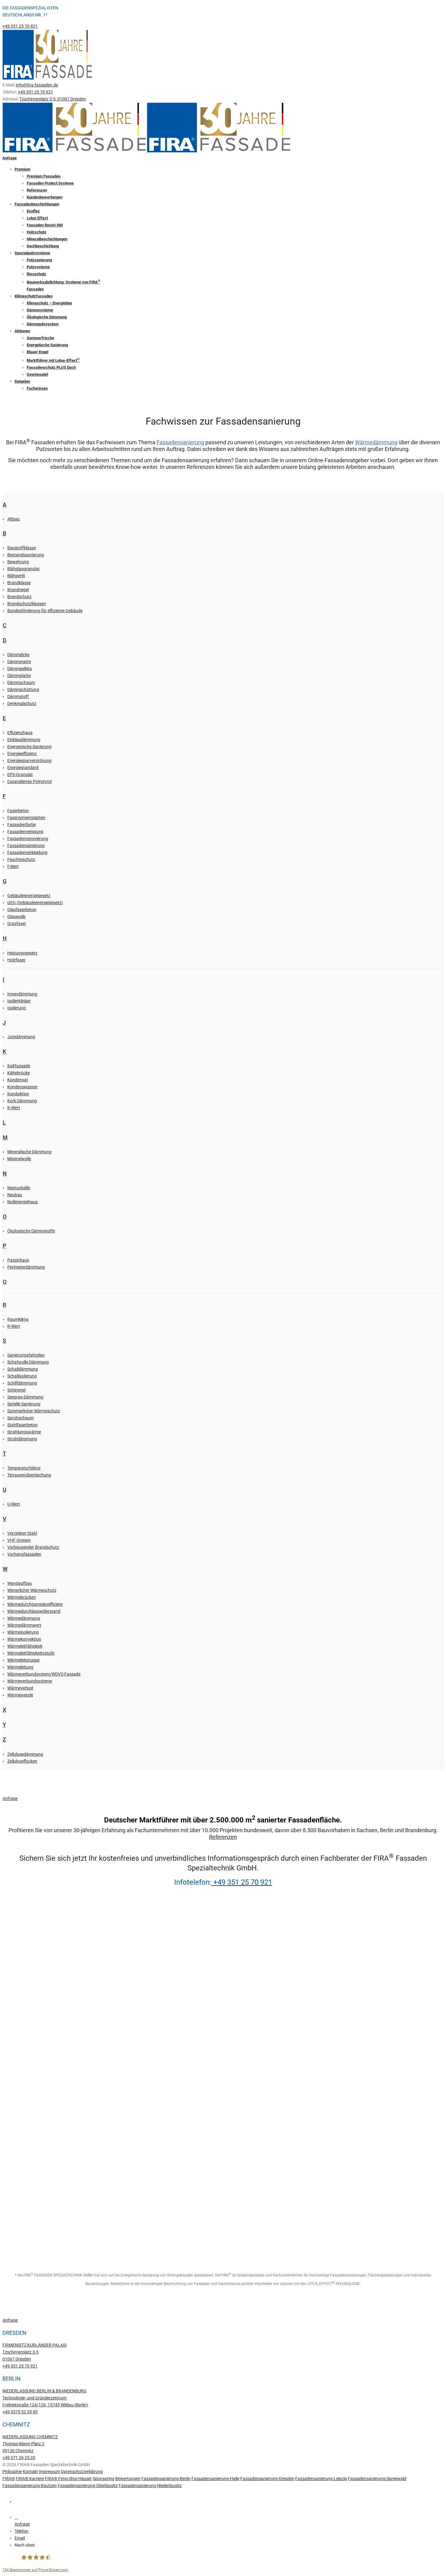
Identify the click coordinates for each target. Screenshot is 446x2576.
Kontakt (30, 2472)
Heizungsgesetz (22, 953)
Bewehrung (18, 562)
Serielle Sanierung (24, 1404)
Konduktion (18, 1094)
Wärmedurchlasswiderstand (34, 1611)
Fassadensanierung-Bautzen (30, 2486)
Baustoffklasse (22, 548)
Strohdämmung (22, 1439)
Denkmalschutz (22, 703)
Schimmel (16, 1390)
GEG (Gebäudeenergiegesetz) (35, 903)
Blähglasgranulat (24, 569)
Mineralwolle (19, 1159)
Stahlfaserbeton (22, 1425)
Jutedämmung (21, 1037)
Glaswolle (16, 917)
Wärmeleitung (20, 1667)
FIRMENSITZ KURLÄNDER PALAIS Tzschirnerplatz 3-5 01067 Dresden (34, 2352)
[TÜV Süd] (22, 1954)
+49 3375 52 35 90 (20, 2412)
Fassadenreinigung (25, 832)
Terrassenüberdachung (29, 1475)
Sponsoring (104, 2479)
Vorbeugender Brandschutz (33, 1547)
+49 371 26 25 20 (19, 2458)
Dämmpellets (20, 669)
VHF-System (19, 1540)
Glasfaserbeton (22, 910)
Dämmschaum (21, 683)
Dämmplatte (19, 676)
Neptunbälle (19, 1188)
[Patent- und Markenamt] (22, 2079)
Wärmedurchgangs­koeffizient (35, 1604)
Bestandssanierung (26, 555)
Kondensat (18, 1080)
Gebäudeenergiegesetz (29, 896)
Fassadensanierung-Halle (215, 2479)
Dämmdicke (18, 655)
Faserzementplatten (26, 818)
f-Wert (13, 866)
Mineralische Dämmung (29, 1152)
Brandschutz (19, 597)
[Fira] (22, 2162)
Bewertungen (128, 2479)
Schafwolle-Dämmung (28, 1362)
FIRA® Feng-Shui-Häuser (68, 2479)
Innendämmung (22, 994)
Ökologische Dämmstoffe (31, 1231)
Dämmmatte (19, 662)
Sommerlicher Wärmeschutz (34, 1411)
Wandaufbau (20, 1583)
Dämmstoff (18, 697)
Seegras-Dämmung (25, 1397)
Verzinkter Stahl (22, 1533)
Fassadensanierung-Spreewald (377, 2479)
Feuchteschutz (21, 859)
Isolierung (17, 1008)
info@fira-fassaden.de (37, 85)
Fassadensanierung (180, 442)
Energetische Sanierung (29, 747)
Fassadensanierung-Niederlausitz (150, 2486)
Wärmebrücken (22, 1597)
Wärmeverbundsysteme (30, 1681)
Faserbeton (18, 811)
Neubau (15, 1195)
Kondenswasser (22, 1087)
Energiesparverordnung (29, 761)
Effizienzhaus (20, 733)
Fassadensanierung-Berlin (166, 2479)
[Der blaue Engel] (22, 2245)
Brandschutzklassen (27, 604)
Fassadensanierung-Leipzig (321, 2479)
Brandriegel (18, 590)
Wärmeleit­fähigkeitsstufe (31, 1653)
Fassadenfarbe (22, 825)
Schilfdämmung (22, 1383)
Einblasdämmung (24, 740)
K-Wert (14, 1108)
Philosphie (12, 2472)
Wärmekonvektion (24, 1639)
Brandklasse (19, 583)
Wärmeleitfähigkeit (25, 1646)
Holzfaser (16, 960)
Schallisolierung (22, 1376)
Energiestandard (23, 768)
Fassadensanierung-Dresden (267, 2479)
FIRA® (9, 2479)
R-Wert (14, 1326)
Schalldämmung (23, 1369)
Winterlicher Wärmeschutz (32, 1590)
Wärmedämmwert (24, 1625)
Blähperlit (16, 576)
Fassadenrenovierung (28, 839)
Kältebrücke (19, 1073)
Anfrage (10, 158)
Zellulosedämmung (25, 1754)
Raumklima (18, 1319)
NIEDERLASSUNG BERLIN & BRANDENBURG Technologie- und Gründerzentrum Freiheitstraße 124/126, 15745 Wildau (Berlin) (45, 2398)
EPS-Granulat (20, 774)
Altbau (14, 519)
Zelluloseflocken (22, 1761)
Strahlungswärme (24, 1432)
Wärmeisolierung (23, 1632)
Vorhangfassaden (24, 1554)
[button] (229, 2545)
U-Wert (14, 1504)
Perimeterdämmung (26, 1267)
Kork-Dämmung (22, 1101)
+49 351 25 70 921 (20, 26)
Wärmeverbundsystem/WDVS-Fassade (44, 1674)
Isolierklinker (19, 1001)
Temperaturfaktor (24, 1468)
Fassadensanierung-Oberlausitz (88, 2486)
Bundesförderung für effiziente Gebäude (45, 611)
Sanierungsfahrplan (26, 1355)
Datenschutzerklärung (82, 2472)
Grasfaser (17, 924)
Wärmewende (20, 1695)
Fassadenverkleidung (27, 852)
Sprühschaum (20, 1418)
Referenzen (223, 1837)
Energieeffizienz (22, 754)
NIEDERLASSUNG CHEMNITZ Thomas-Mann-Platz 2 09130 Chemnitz (30, 2444)
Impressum (49, 2472)
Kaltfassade (19, 1066)
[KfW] (22, 2037)
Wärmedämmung (376, 442)
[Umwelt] (22, 1995)
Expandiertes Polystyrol (29, 781)
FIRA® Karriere (30, 2479)
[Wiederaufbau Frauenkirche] (22, 2120)
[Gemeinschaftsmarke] (22, 2203)
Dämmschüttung (23, 690)
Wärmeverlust (20, 1688)
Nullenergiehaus (22, 1202)
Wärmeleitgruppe (23, 1660)
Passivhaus (18, 1260)
